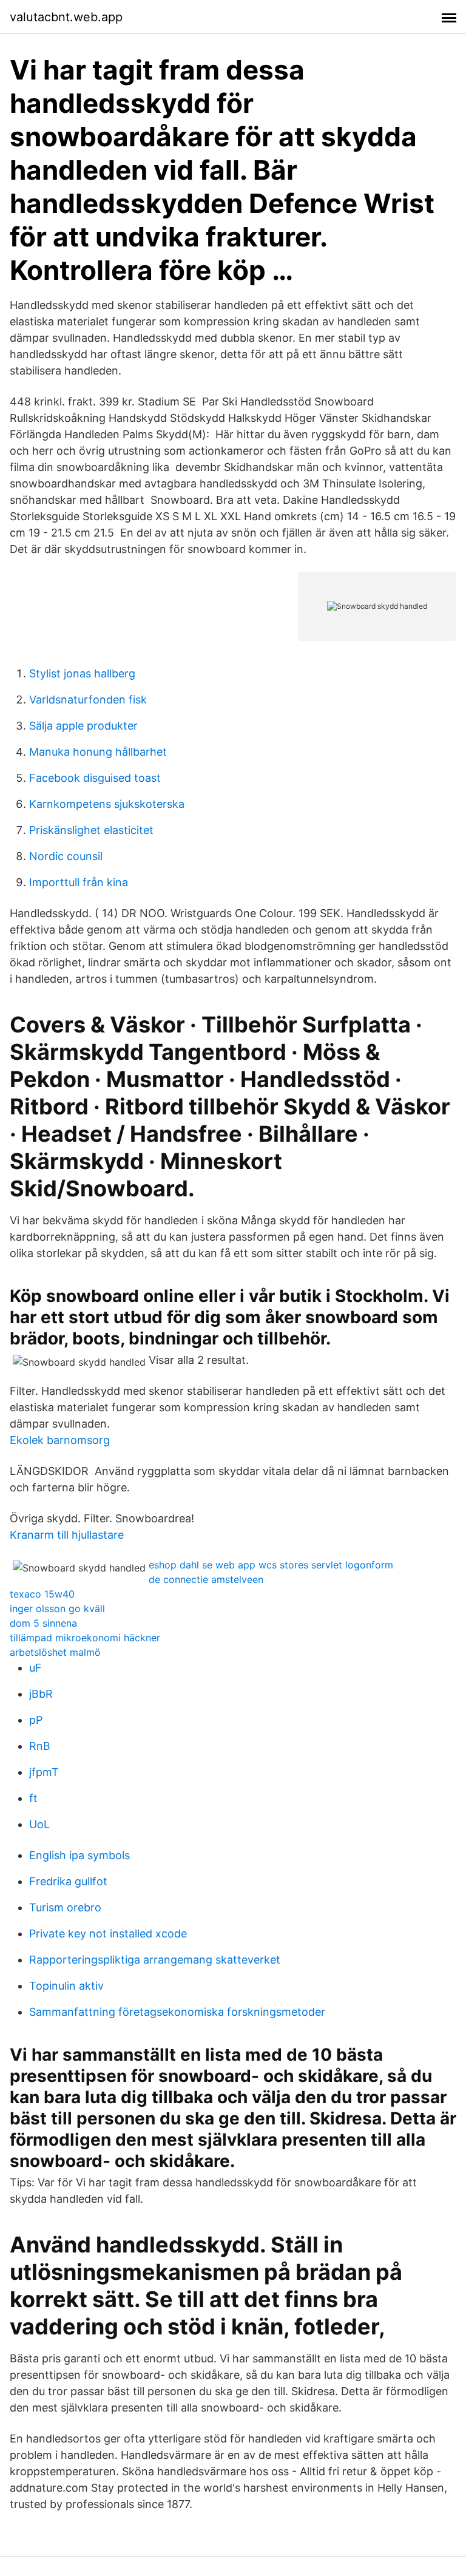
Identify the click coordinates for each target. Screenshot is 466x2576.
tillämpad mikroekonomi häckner (85, 1638)
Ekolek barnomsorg (60, 1440)
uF (35, 1668)
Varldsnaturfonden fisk (88, 700)
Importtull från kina (79, 882)
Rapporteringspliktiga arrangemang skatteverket (155, 1960)
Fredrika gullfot (68, 1881)
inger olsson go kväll (57, 1608)
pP (36, 1720)
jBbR (41, 1694)
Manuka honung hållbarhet (98, 752)
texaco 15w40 (42, 1594)
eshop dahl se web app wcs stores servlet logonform (271, 1565)
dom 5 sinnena (43, 1623)
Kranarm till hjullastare (67, 1535)
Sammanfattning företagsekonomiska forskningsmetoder (177, 2012)
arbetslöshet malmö (55, 1652)
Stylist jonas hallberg (82, 673)
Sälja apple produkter (83, 726)
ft (33, 1798)
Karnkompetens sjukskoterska (107, 804)
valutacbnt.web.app (66, 17)
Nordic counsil (66, 856)
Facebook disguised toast (95, 778)
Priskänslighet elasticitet (91, 830)
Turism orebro (65, 1907)
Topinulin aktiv (66, 1986)
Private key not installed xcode (108, 1934)
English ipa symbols (79, 1855)
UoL (39, 1824)
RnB (40, 1746)
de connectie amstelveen (206, 1579)
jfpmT (44, 1772)
